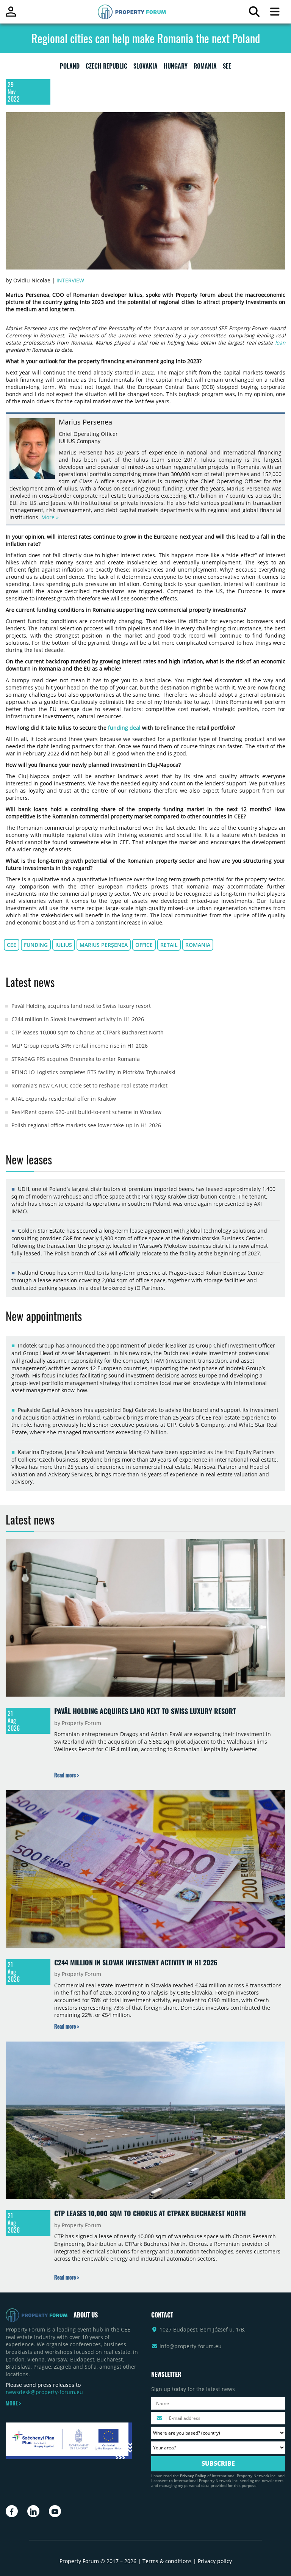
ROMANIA (205, 67)
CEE (12, 945)
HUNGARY (176, 67)
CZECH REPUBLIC (106, 67)
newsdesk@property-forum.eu (44, 2392)
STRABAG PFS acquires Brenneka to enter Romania (76, 1059)
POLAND (70, 67)
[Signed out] (11, 15)
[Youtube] (55, 2511)
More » (50, 517)
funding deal (124, 728)
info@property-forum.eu (191, 2346)
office (144, 945)
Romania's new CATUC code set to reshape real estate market (89, 1085)
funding (36, 945)
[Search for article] (254, 13)
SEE (227, 67)
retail (169, 945)
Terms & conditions (167, 2561)
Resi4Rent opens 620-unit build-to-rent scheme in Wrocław (86, 1112)
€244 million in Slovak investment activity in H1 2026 (78, 1019)
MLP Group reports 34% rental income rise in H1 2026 (80, 1046)
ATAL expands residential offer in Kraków (64, 1099)
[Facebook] (12, 2511)
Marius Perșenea (104, 945)
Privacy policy (215, 2561)
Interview (70, 280)
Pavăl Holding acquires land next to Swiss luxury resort (81, 1006)
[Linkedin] (33, 2511)
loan (280, 342)
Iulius (64, 945)
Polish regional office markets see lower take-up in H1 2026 (86, 1125)
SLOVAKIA (145, 67)
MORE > (13, 2403)
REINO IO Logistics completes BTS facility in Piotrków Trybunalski (93, 1072)
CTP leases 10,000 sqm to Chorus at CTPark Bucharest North (88, 1032)
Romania (198, 945)
